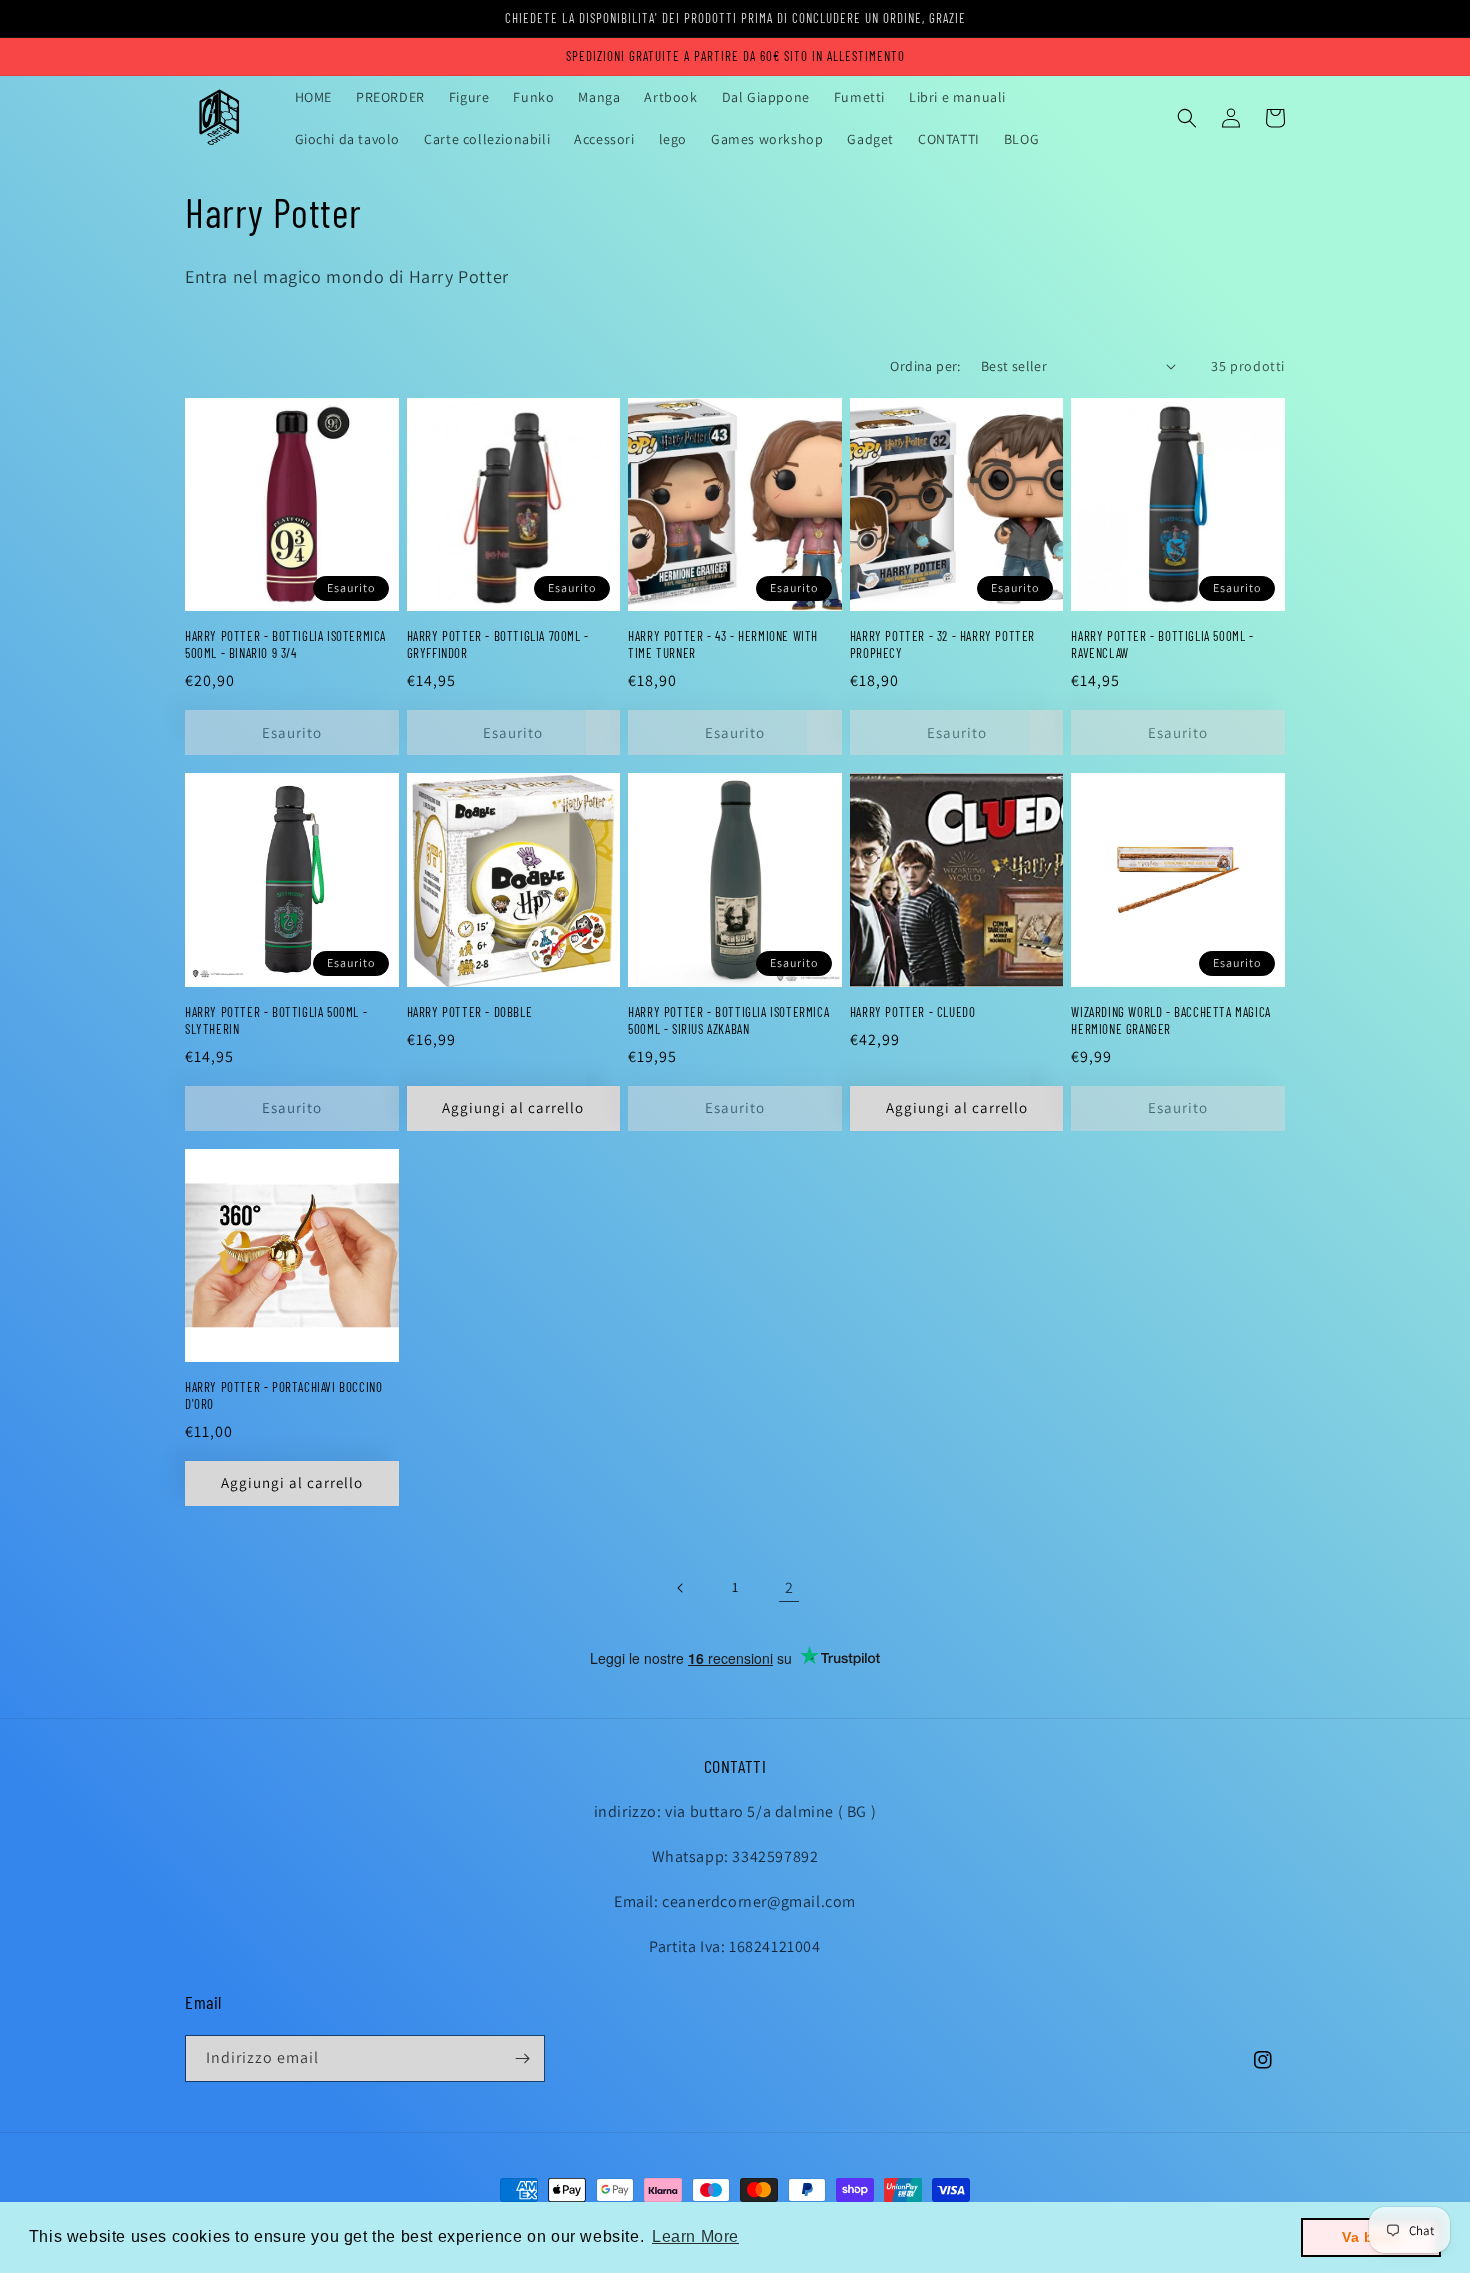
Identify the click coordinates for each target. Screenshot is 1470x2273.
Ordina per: (925, 366)
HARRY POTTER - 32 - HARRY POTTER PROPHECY (942, 644)
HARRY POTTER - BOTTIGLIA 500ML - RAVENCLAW (1162, 644)
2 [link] (789, 1587)
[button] (1187, 118)
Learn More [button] (695, 2236)
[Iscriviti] (522, 2058)
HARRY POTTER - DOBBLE (470, 1012)
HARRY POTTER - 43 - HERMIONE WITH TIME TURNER (723, 644)
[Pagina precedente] (681, 1588)
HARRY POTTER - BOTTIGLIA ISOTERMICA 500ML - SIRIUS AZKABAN (728, 1020)
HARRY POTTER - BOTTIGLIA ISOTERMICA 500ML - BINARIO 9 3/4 (285, 644)
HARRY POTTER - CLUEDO (913, 1012)
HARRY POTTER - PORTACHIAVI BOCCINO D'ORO (283, 1395)
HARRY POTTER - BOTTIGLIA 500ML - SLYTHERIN (276, 1020)
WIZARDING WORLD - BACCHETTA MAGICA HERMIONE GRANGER (1170, 1020)
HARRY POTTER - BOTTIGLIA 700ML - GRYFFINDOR (498, 644)
